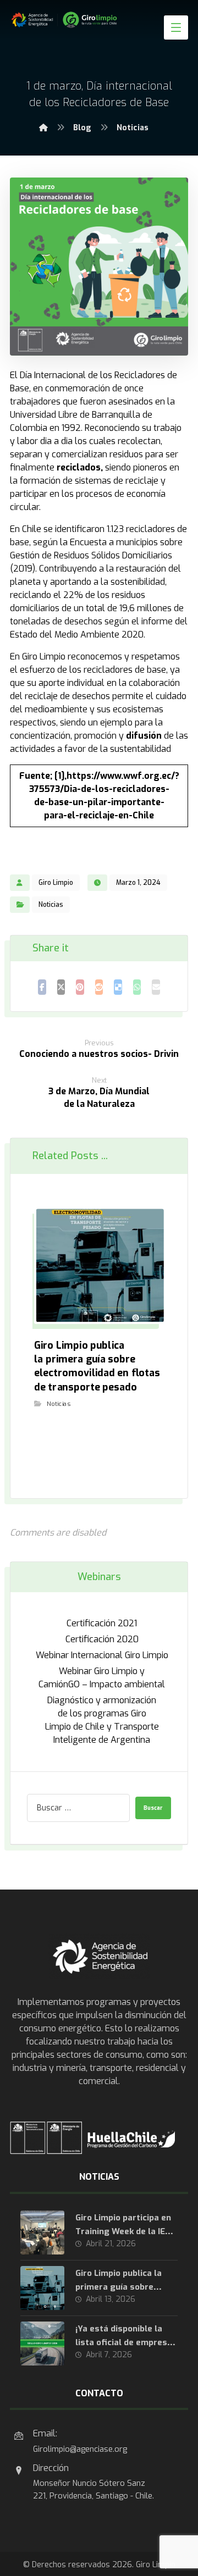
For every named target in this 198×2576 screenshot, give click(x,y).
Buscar (153, 1808)
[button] (176, 27)
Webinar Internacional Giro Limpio (102, 1655)
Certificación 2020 (102, 1639)
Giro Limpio (56, 883)
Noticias (51, 905)
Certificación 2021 (102, 1623)
